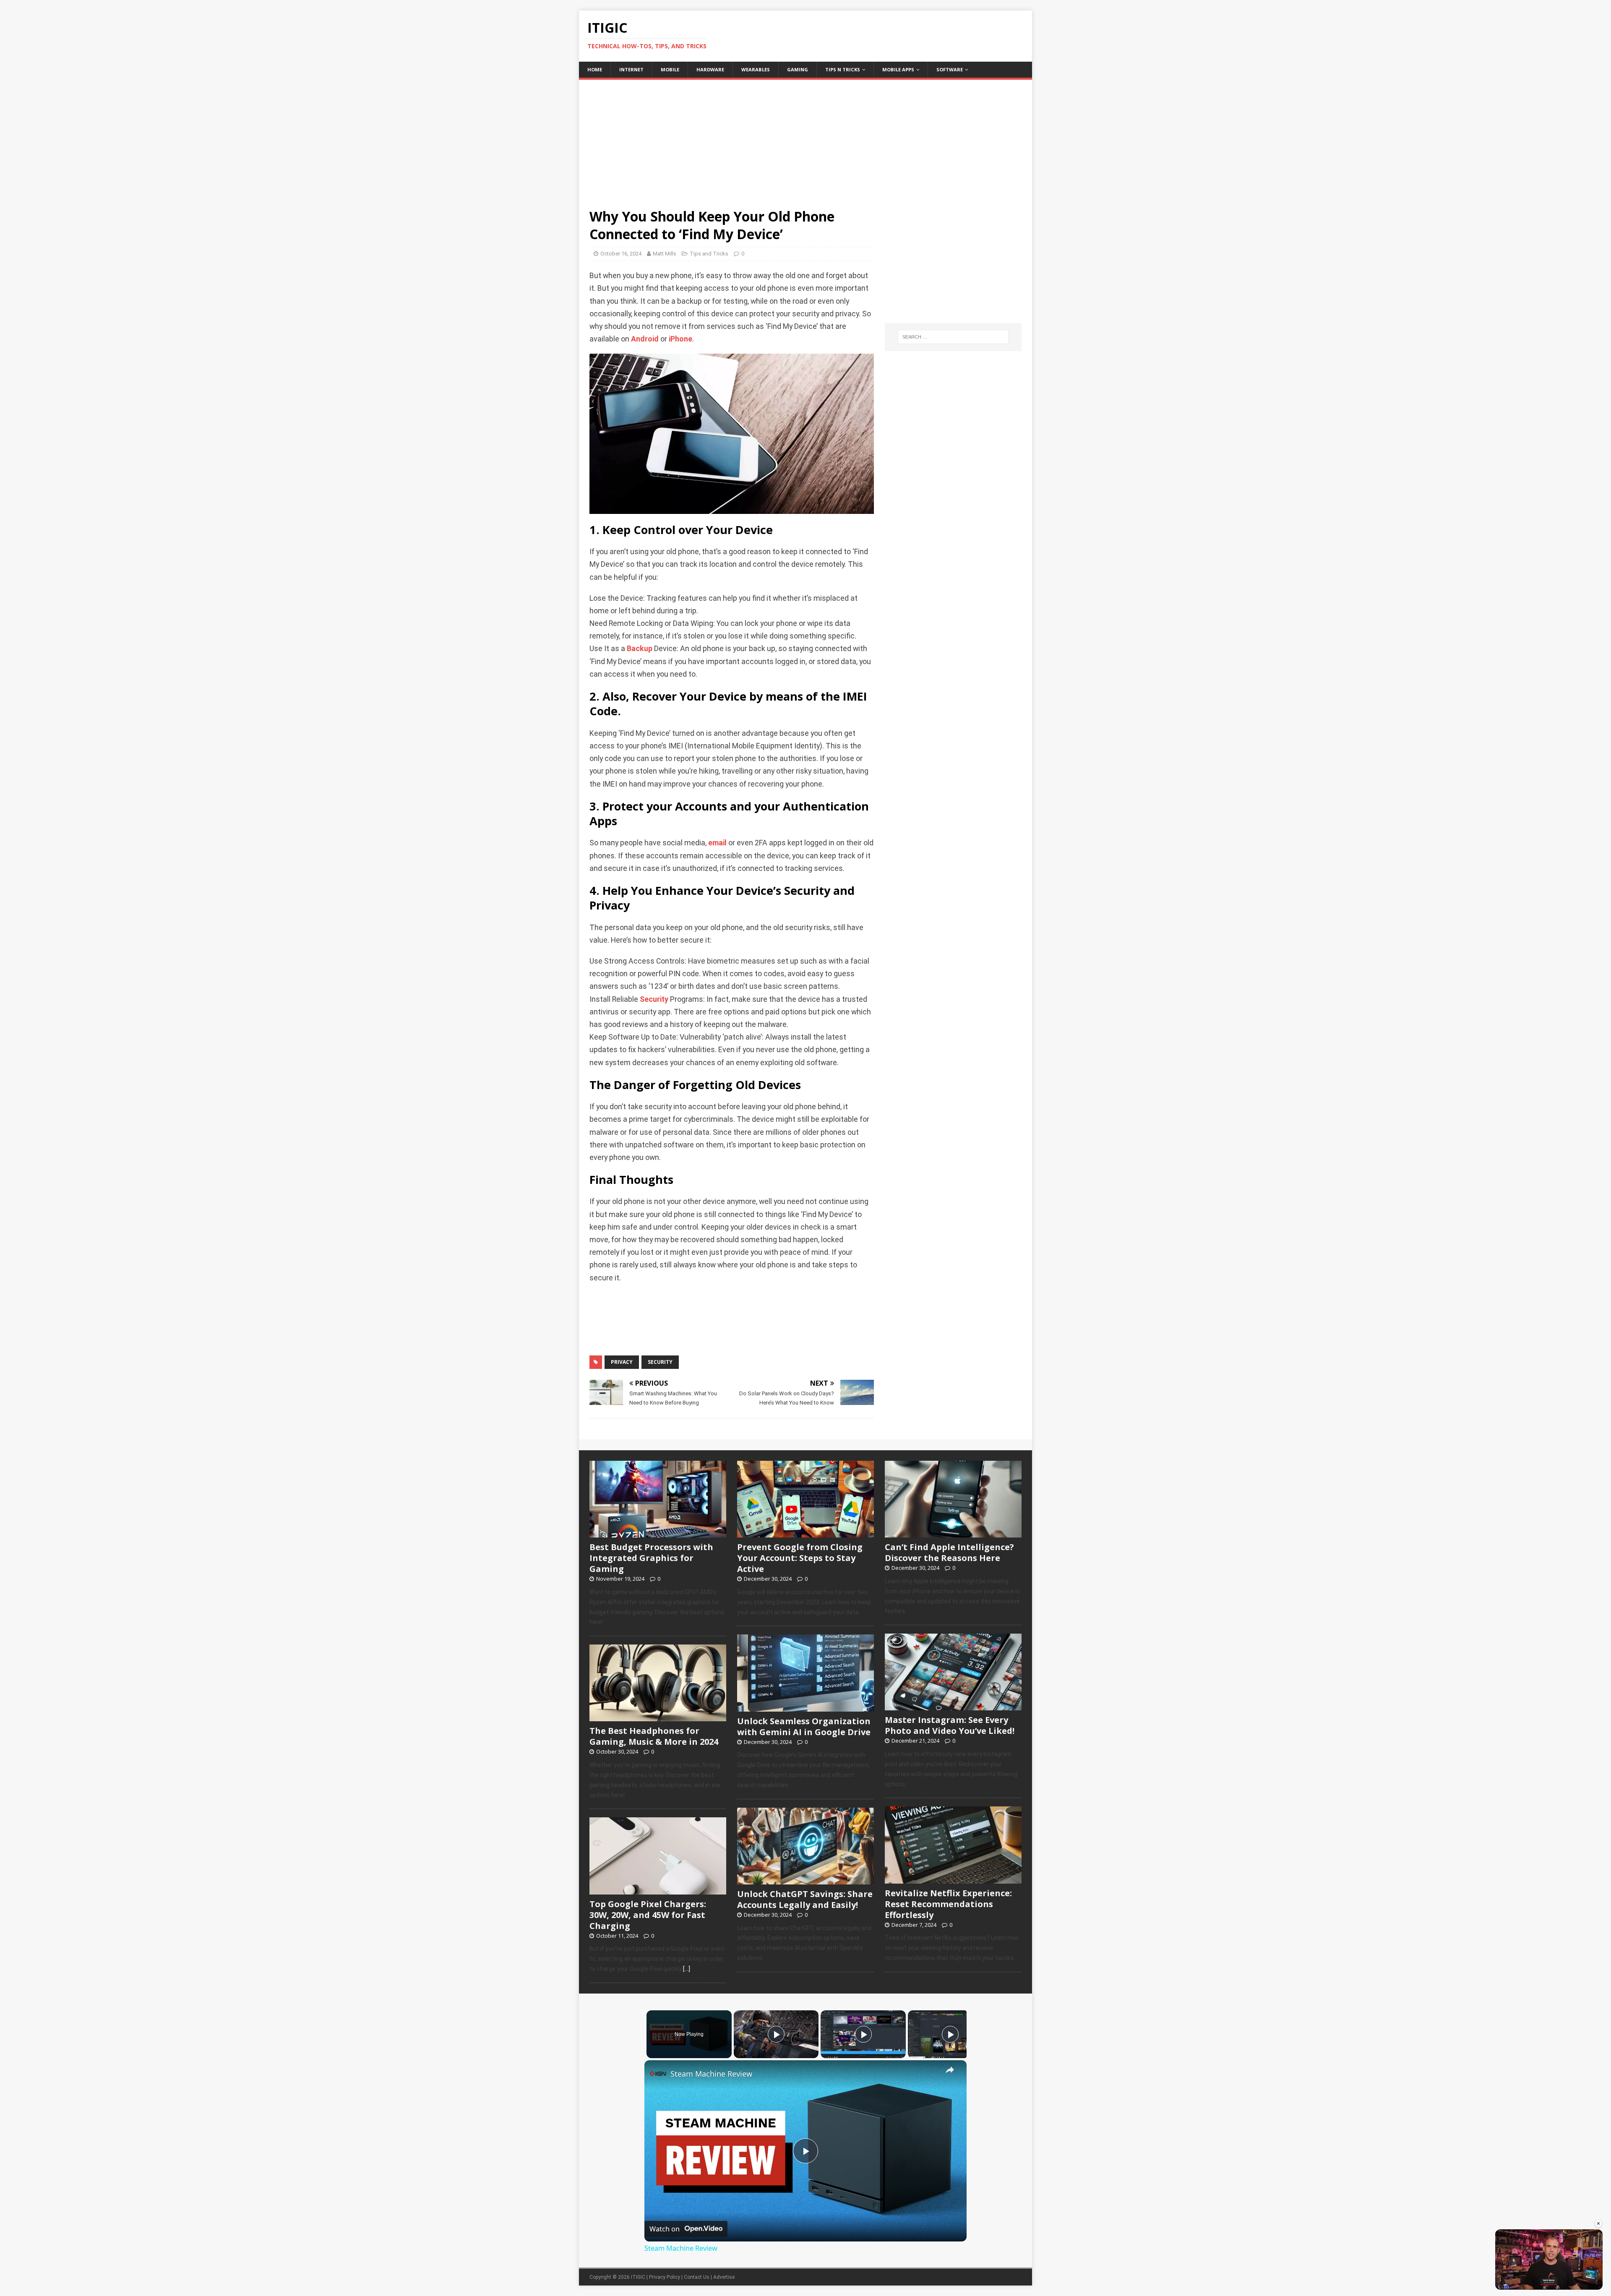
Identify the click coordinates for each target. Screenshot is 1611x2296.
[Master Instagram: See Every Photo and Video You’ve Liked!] (953, 1706)
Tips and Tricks (709, 254)
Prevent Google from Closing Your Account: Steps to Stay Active (800, 1558)
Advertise (724, 2277)
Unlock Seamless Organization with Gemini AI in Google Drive (804, 1727)
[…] (687, 1969)
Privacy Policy (665, 2277)
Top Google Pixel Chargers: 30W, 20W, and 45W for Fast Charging (648, 1915)
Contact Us (697, 2277)
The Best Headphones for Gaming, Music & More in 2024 (654, 1736)
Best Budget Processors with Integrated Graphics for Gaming (651, 1558)
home (595, 69)
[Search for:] (953, 337)
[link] (658, 2074)
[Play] (776, 2034)
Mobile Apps (898, 69)
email (717, 843)
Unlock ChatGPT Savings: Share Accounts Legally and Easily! (805, 1899)
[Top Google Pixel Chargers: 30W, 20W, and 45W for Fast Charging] (658, 1890)
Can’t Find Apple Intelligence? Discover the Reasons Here (949, 1552)
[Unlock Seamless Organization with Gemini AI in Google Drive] (805, 1707)
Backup (640, 649)
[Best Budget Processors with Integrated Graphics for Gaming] (658, 1533)
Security (654, 999)
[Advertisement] (805, 138)
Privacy (622, 1362)
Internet (631, 69)
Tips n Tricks (843, 69)
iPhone (680, 339)
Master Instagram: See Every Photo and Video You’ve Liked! (950, 1725)
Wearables (756, 69)
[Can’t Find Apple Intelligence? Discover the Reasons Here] (953, 1533)
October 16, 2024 (621, 254)
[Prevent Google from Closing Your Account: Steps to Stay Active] (805, 1533)
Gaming (798, 69)
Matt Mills (665, 254)
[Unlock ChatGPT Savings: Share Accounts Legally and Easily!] (805, 1880)
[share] (950, 2070)
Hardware (710, 69)
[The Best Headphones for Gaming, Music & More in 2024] (658, 1717)
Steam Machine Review (711, 2074)
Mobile (670, 69)
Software (950, 69)
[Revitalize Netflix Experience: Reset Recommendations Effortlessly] (953, 1879)
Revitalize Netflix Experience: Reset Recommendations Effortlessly (948, 1904)
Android (645, 339)
